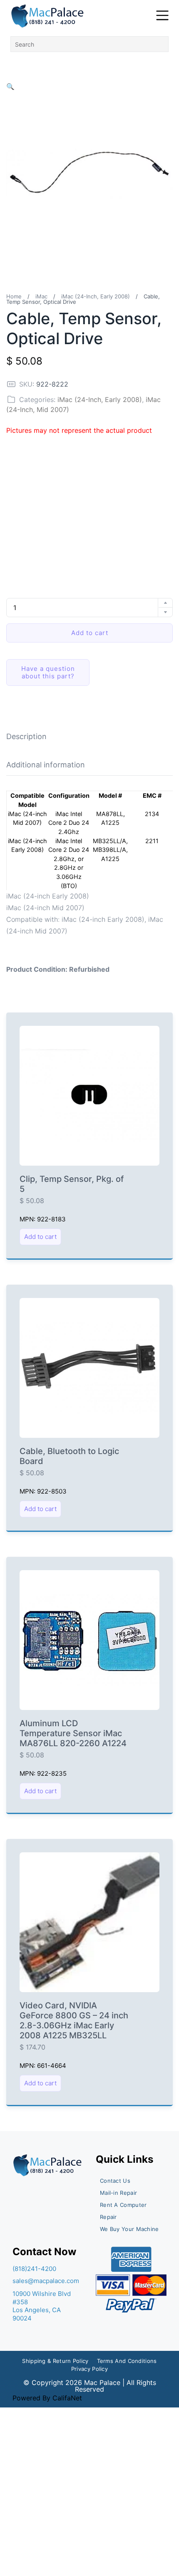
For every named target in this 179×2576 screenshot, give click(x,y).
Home (14, 296)
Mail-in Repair (118, 2193)
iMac (41, 296)
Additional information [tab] (46, 765)
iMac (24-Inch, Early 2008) (96, 296)
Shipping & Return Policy (55, 2361)
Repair (108, 2217)
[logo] (48, 16)
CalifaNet (67, 2398)
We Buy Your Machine (129, 2229)
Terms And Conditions (127, 2361)
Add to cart (90, 633)
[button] (10, 87)
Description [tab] (26, 736)
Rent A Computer (123, 2205)
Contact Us (115, 2181)
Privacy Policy (89, 2369)
